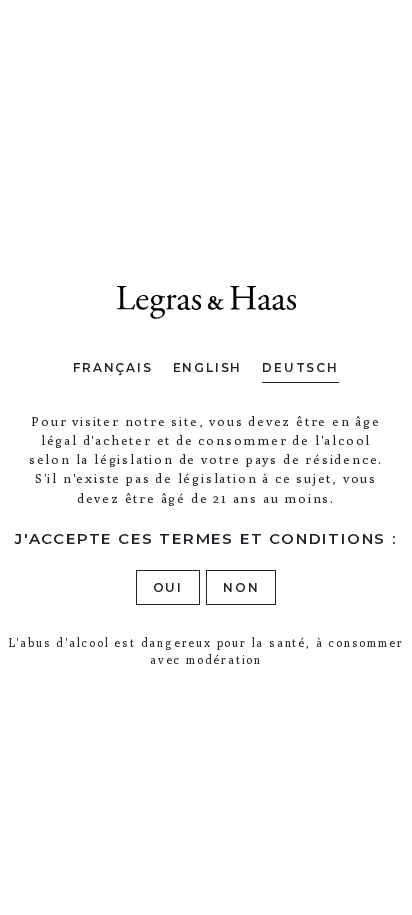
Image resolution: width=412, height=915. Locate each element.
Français (112, 367)
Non (241, 587)
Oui (168, 587)
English (208, 367)
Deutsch (300, 367)
